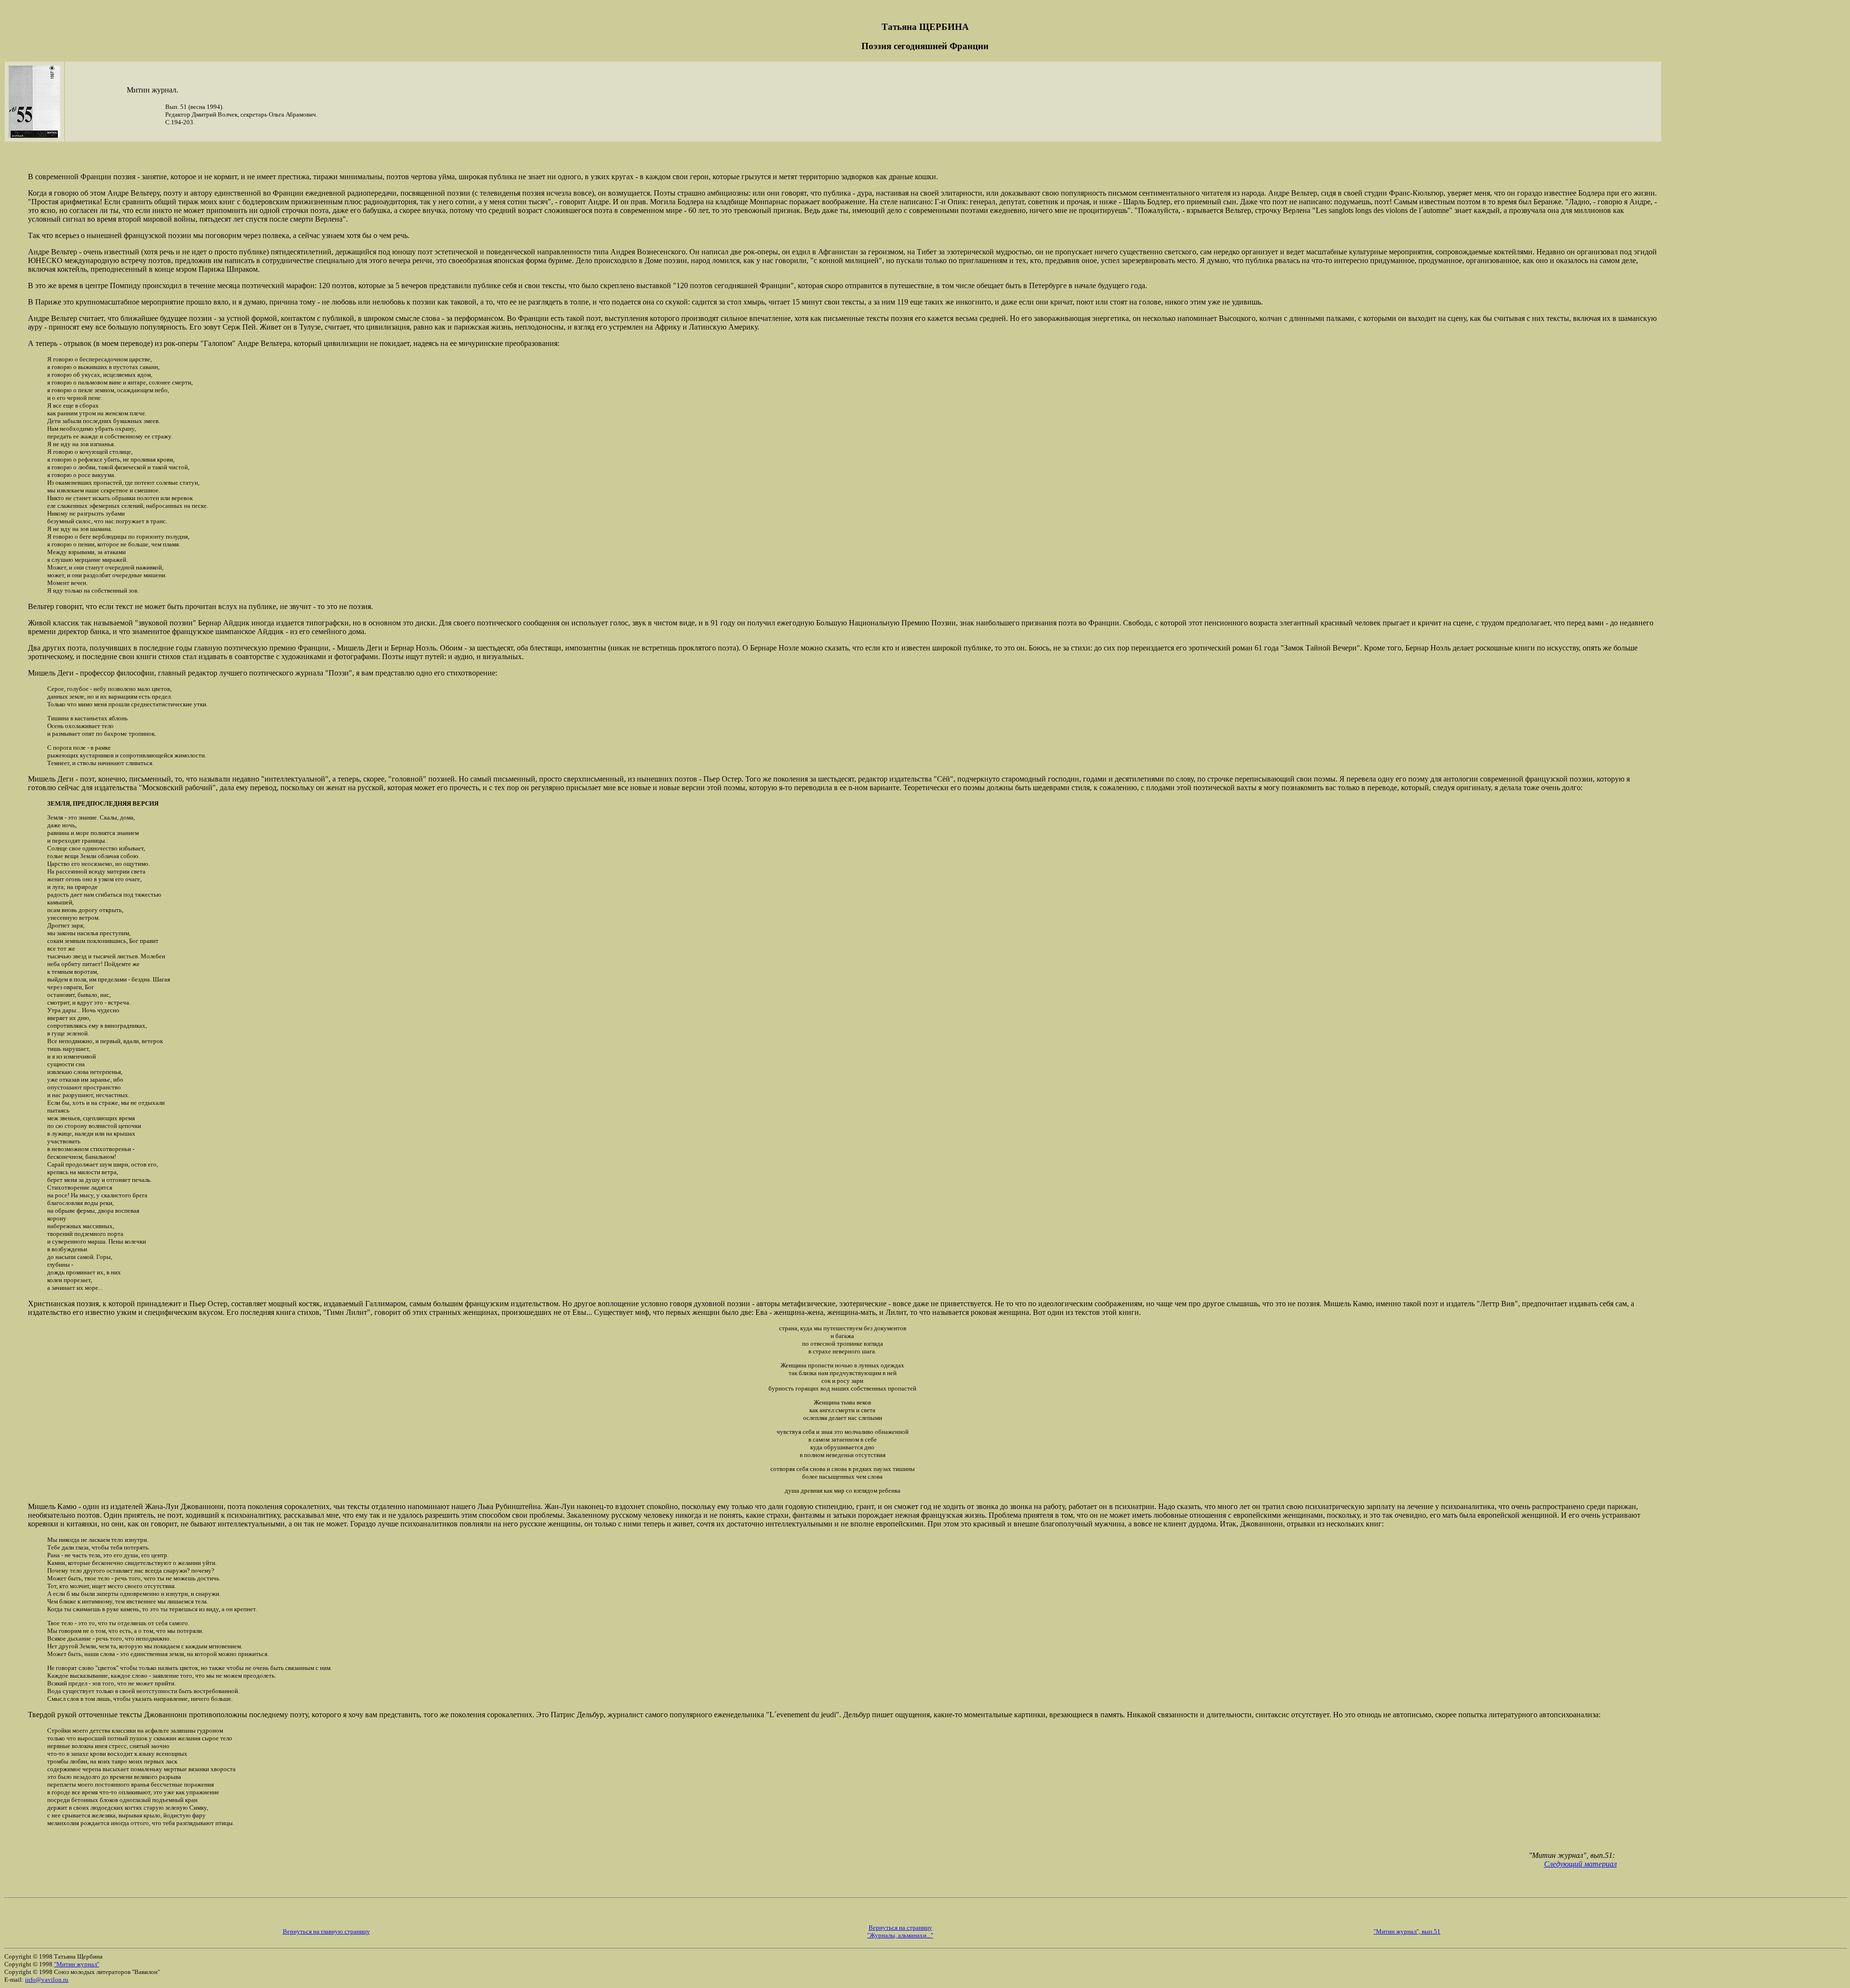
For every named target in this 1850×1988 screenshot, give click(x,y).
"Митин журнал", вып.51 (1407, 1931)
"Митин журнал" (77, 1964)
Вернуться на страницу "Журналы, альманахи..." (900, 1931)
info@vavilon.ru (47, 1980)
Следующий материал (1580, 1864)
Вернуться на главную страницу (326, 1931)
